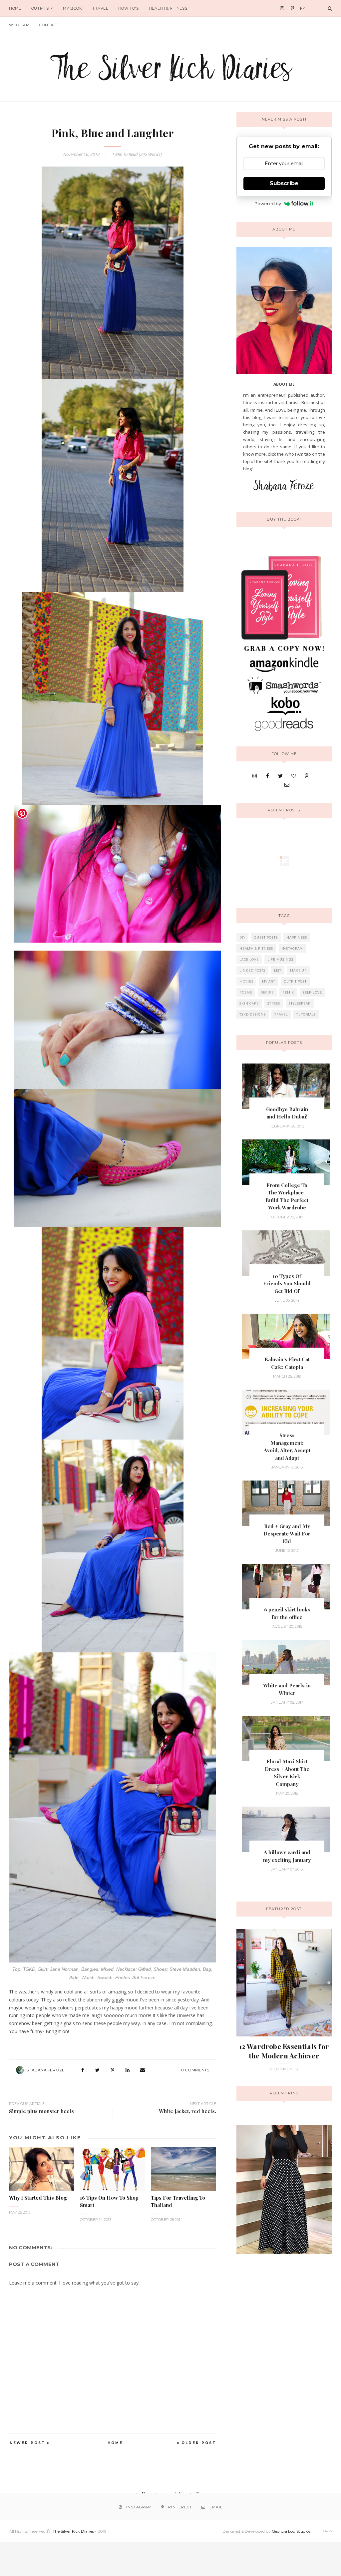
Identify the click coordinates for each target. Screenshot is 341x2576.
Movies (246, 981)
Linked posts (252, 970)
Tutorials (306, 1014)
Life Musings (280, 959)
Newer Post (27, 2443)
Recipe (267, 992)
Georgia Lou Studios (291, 2531)
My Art (269, 981)
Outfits (40, 8)
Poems (246, 992)
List (278, 970)
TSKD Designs (253, 1014)
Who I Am (19, 25)
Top (325, 2531)
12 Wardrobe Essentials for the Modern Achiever (284, 2051)
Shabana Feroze (45, 2070)
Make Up (298, 970)
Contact (49, 25)
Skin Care (249, 1003)
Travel (100, 8)
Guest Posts (266, 937)
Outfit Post (295, 981)
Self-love (312, 992)
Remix (288, 992)
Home (15, 8)
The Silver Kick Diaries (73, 2531)
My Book (73, 8)
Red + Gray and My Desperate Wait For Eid (287, 1534)
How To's (129, 8)
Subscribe (284, 183)
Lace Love (249, 959)
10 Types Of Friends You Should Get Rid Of (287, 1284)
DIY (242, 937)
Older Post (199, 2443)
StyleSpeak (300, 1003)
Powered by (268, 204)
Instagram (292, 948)
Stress (274, 1003)
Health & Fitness (168, 8)
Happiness (297, 937)
